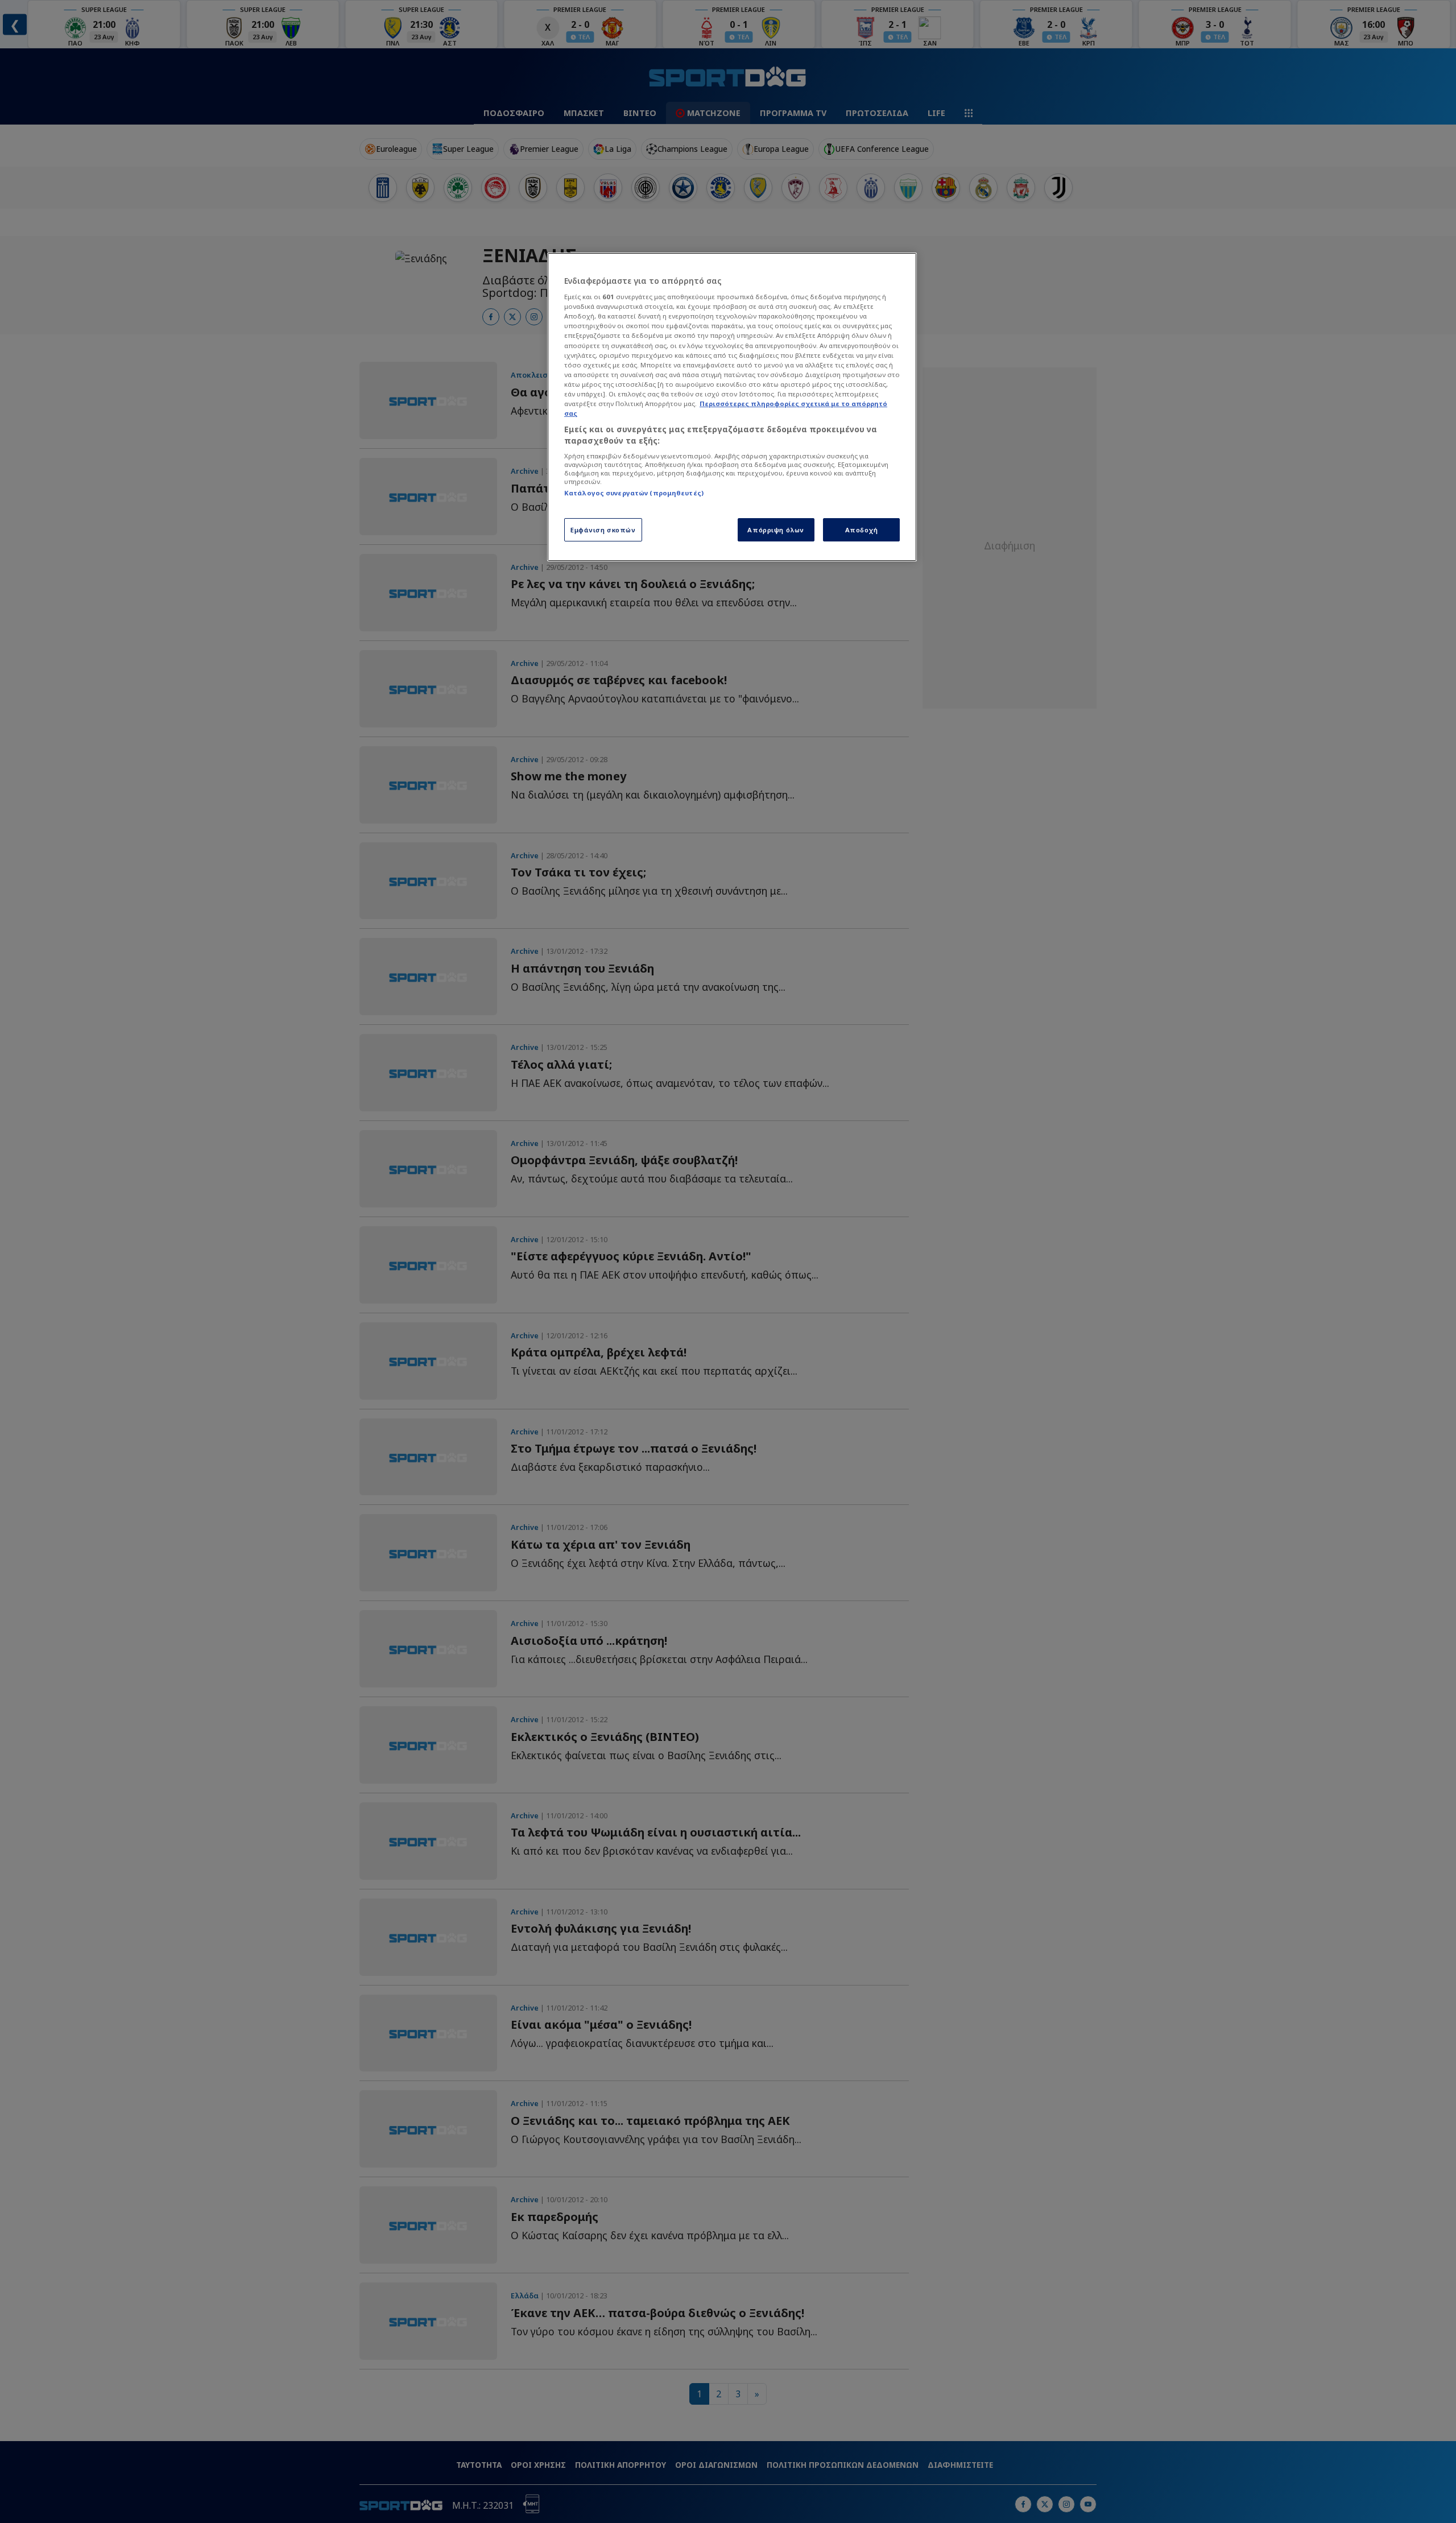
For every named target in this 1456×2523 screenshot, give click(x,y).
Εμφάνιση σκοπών (603, 530)
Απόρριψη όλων (775, 530)
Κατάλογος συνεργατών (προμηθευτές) (634, 493)
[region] (732, 407)
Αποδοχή (862, 530)
